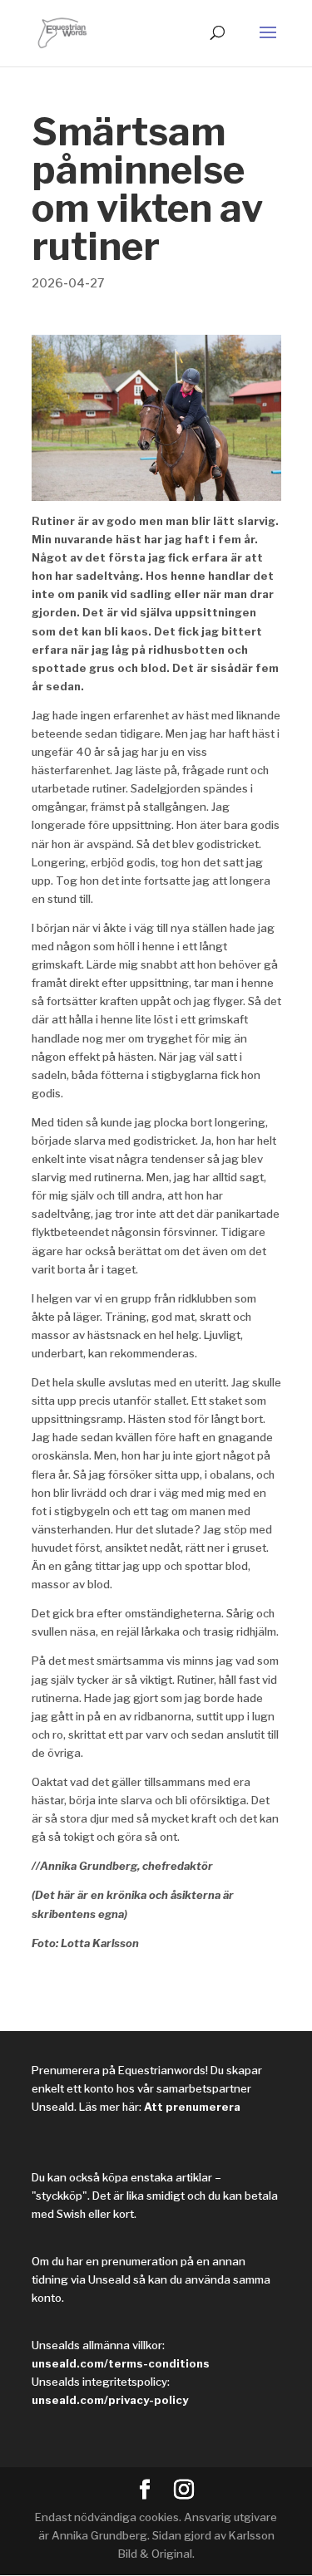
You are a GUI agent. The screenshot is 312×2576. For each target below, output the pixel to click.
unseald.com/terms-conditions (121, 2363)
